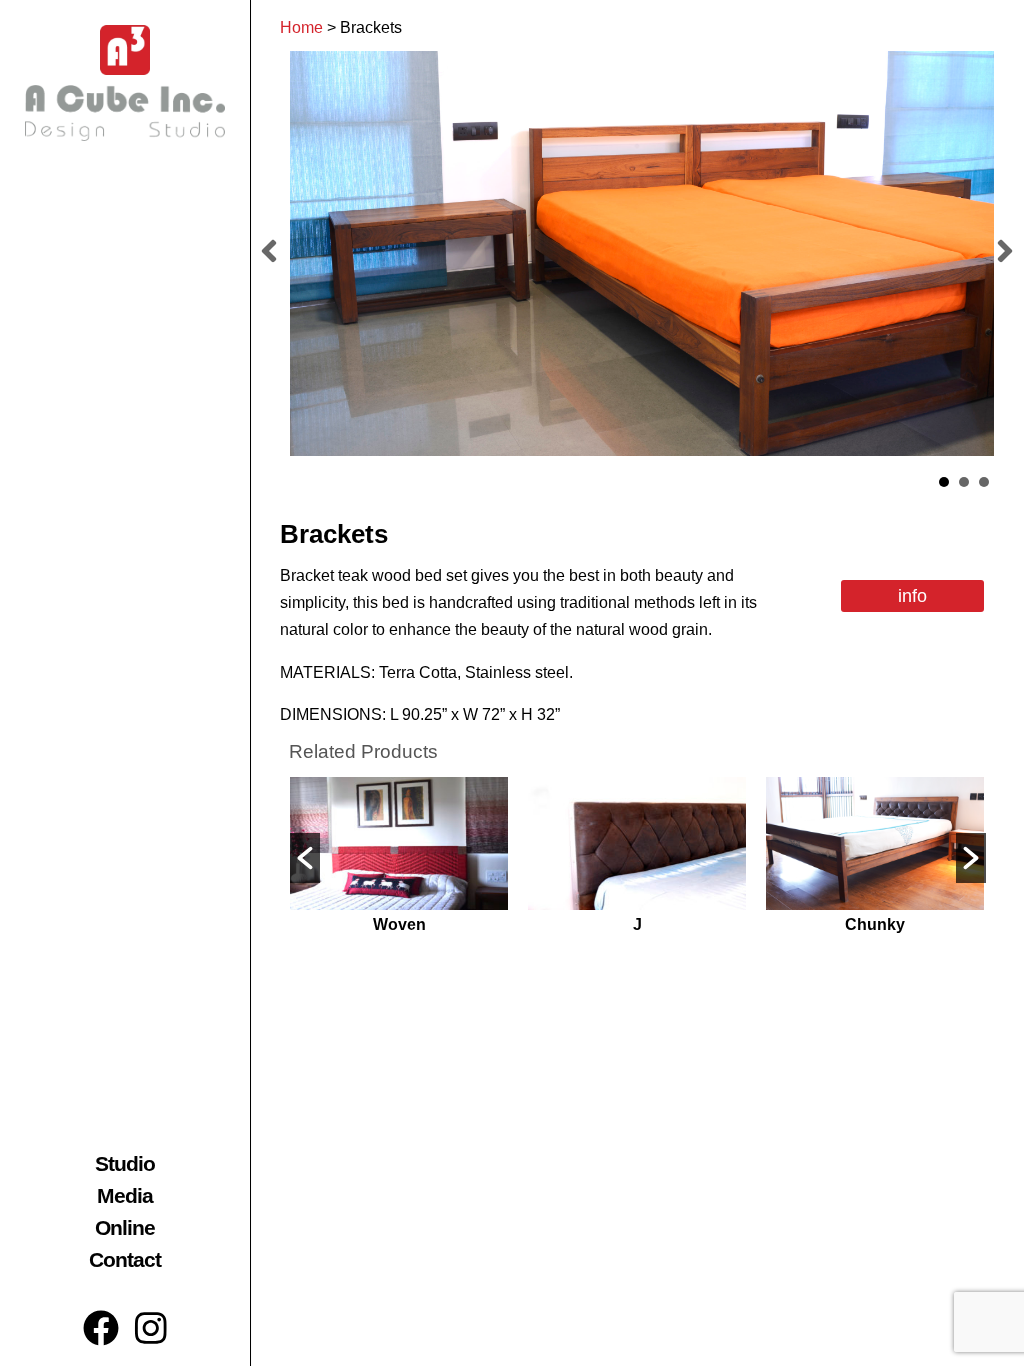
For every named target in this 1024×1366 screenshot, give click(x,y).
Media (125, 1195)
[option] (399, 858)
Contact (125, 1259)
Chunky (875, 924)
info (912, 596)
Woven (399, 924)
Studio (125, 1163)
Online (125, 1227)
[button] (305, 858)
